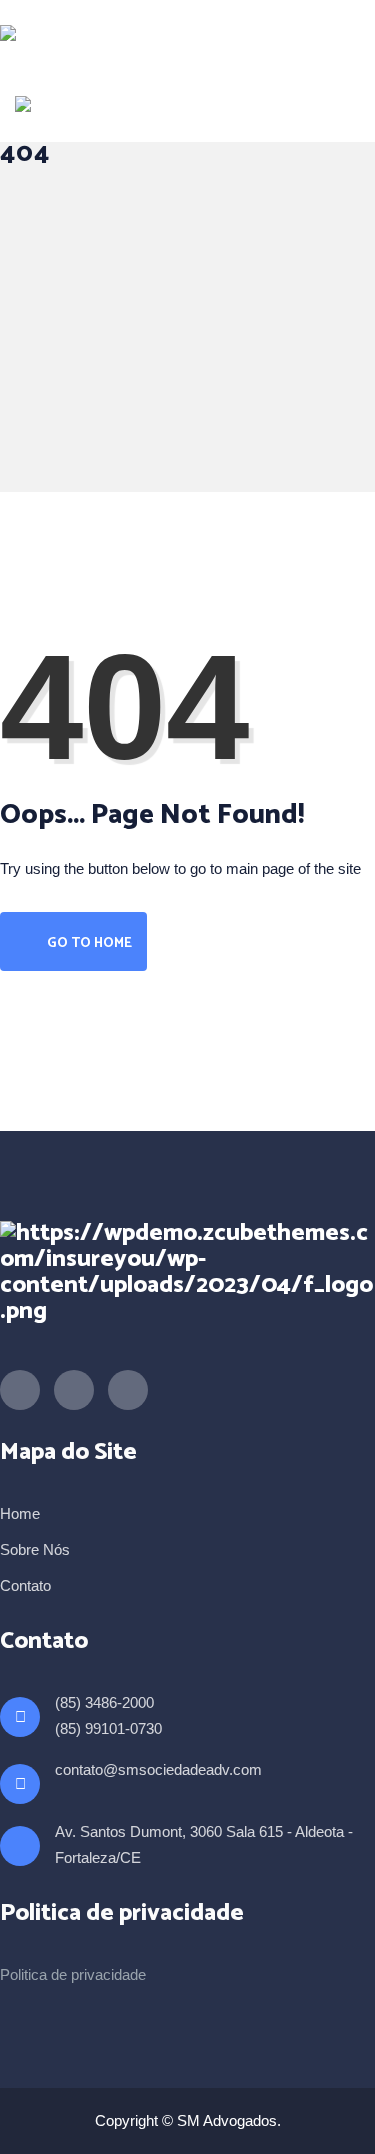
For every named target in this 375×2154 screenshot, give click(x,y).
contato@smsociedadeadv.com (158, 1769)
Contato (25, 1585)
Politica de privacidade (73, 1974)
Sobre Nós (35, 1549)
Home (20, 1513)
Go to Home (88, 943)
